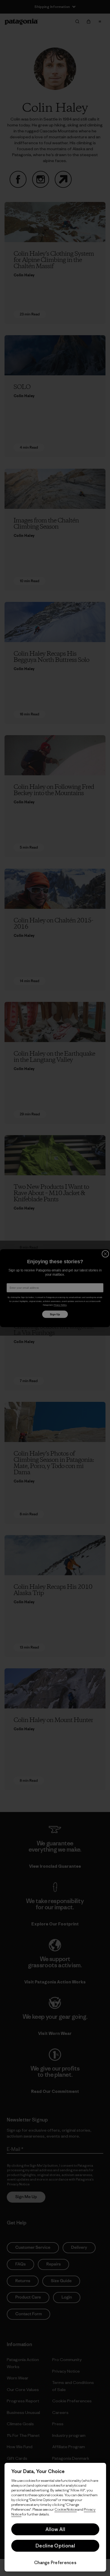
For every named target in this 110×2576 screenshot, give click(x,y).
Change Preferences (55, 2563)
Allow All (55, 2529)
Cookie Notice (66, 2509)
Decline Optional (55, 2546)
